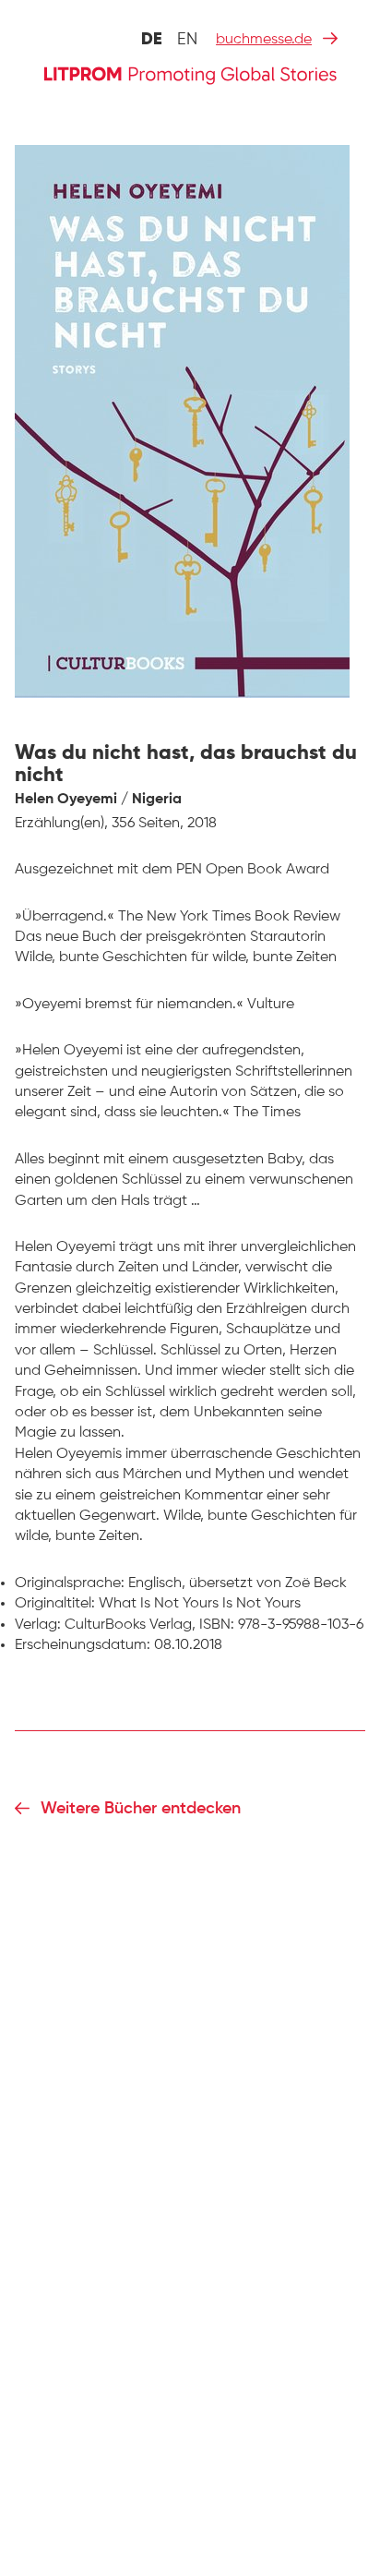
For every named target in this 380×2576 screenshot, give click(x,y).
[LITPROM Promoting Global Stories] (190, 73)
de (152, 40)
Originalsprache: (70, 1583)
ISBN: (217, 1625)
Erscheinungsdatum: (83, 1645)
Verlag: (38, 1625)
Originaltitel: (55, 1604)
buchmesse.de (264, 40)
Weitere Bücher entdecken (141, 1809)
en (187, 40)
